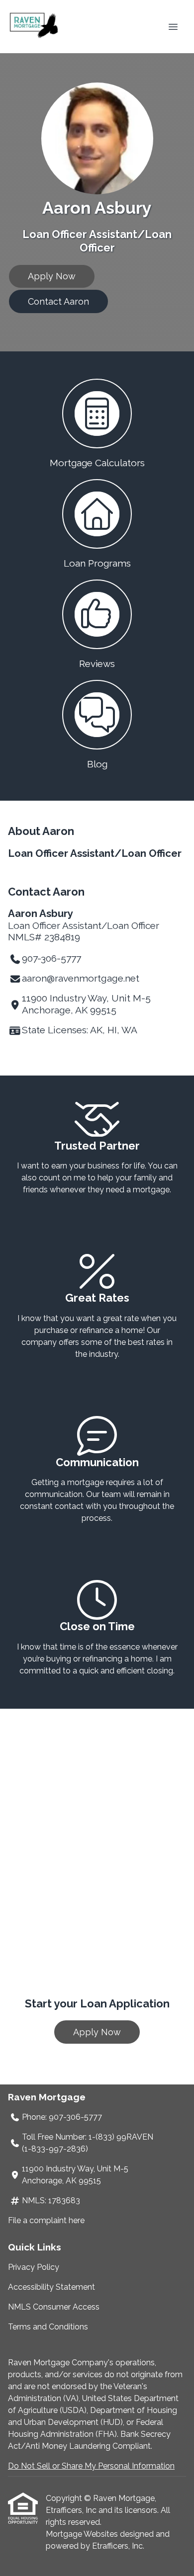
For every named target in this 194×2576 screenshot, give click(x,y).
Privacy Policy (34, 2267)
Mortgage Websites (83, 2534)
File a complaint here (46, 2220)
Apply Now (52, 276)
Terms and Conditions (48, 2327)
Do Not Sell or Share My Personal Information (91, 2466)
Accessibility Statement (51, 2287)
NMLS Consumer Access (54, 2307)
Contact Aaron (58, 301)
